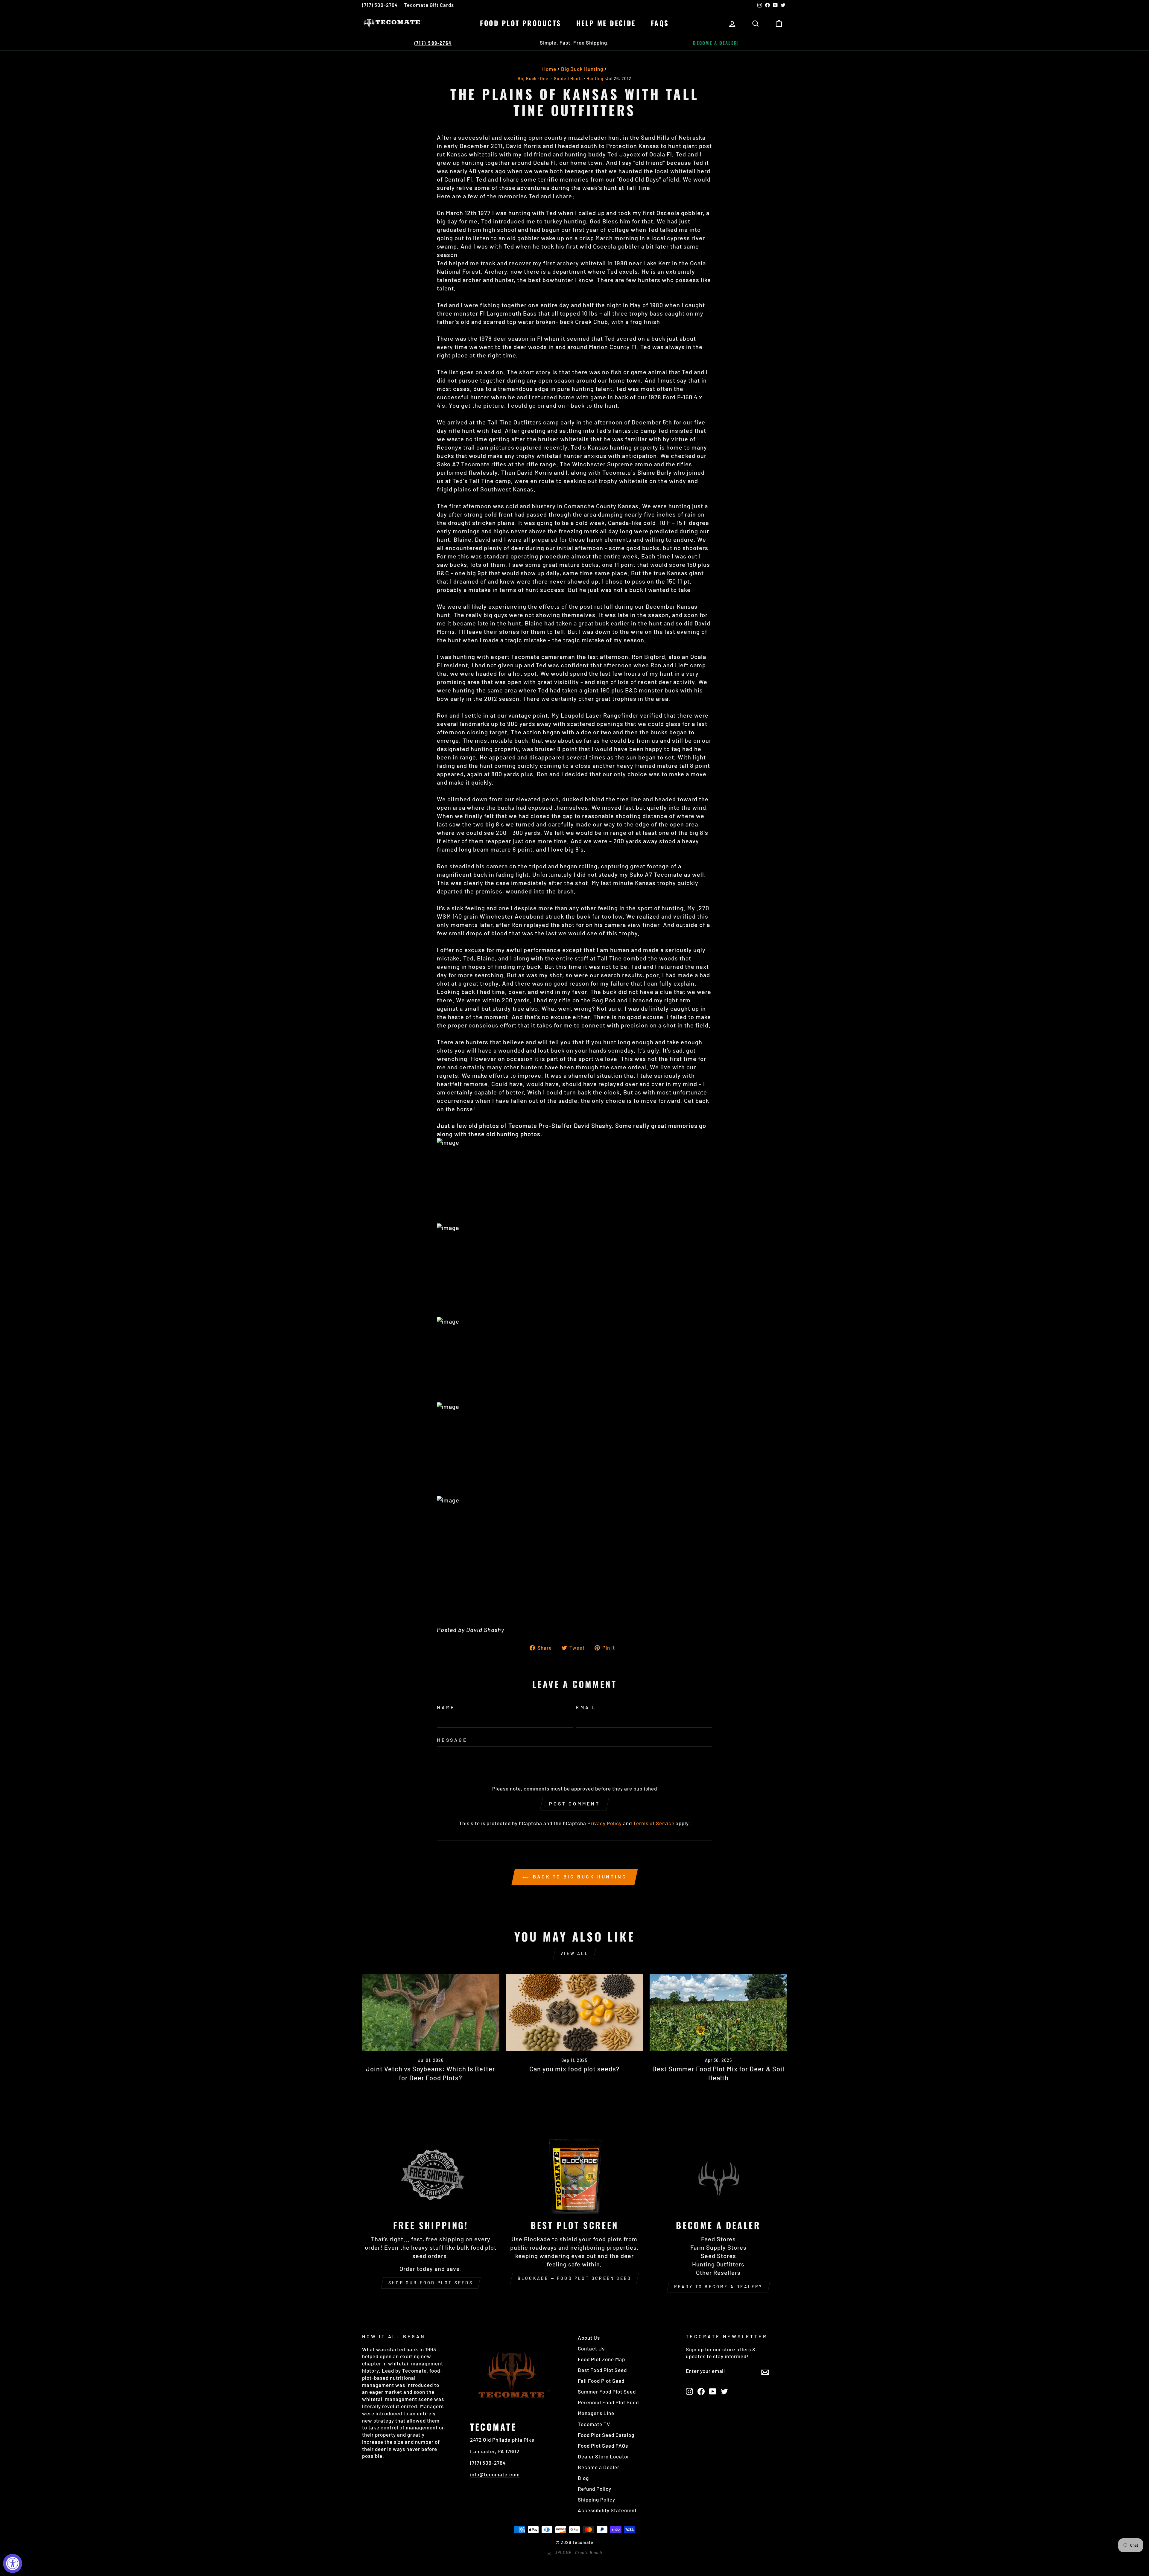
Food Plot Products (520, 23)
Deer (545, 79)
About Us (589, 2338)
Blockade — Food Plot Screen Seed (574, 2278)
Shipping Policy (596, 2499)
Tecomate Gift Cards (429, 5)
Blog (583, 2478)
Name (446, 1707)
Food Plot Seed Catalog (606, 2435)
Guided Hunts (568, 79)
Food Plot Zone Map (601, 2359)
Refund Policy (595, 2489)
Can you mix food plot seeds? (574, 2069)
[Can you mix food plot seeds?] (575, 2013)
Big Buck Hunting (582, 69)
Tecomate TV (594, 2424)
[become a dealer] (718, 2175)
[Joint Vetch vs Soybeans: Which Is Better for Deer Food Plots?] (431, 2013)
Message (452, 1740)
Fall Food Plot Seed (601, 2381)
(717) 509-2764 (380, 5)
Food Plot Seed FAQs (603, 2446)
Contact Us (591, 2348)
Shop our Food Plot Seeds (431, 2283)
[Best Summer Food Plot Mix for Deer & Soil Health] (718, 2013)
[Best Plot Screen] (575, 2175)
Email (586, 1707)
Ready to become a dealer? (718, 2287)
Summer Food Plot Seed (607, 2391)
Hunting (595, 79)
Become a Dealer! (716, 43)
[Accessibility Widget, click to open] (13, 2563)
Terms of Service (654, 1823)
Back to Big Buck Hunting (579, 1877)
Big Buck (527, 79)
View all (574, 1953)
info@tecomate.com (495, 2474)
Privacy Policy (605, 1823)
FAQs (660, 23)
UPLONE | (577, 2553)
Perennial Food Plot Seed (608, 2402)
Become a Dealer (599, 2467)
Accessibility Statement (607, 2510)
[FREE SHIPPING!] (431, 2175)
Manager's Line (596, 2413)
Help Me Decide (606, 23)
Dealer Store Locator (604, 2456)
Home (549, 69)
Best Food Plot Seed (602, 2370)
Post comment (574, 1804)
